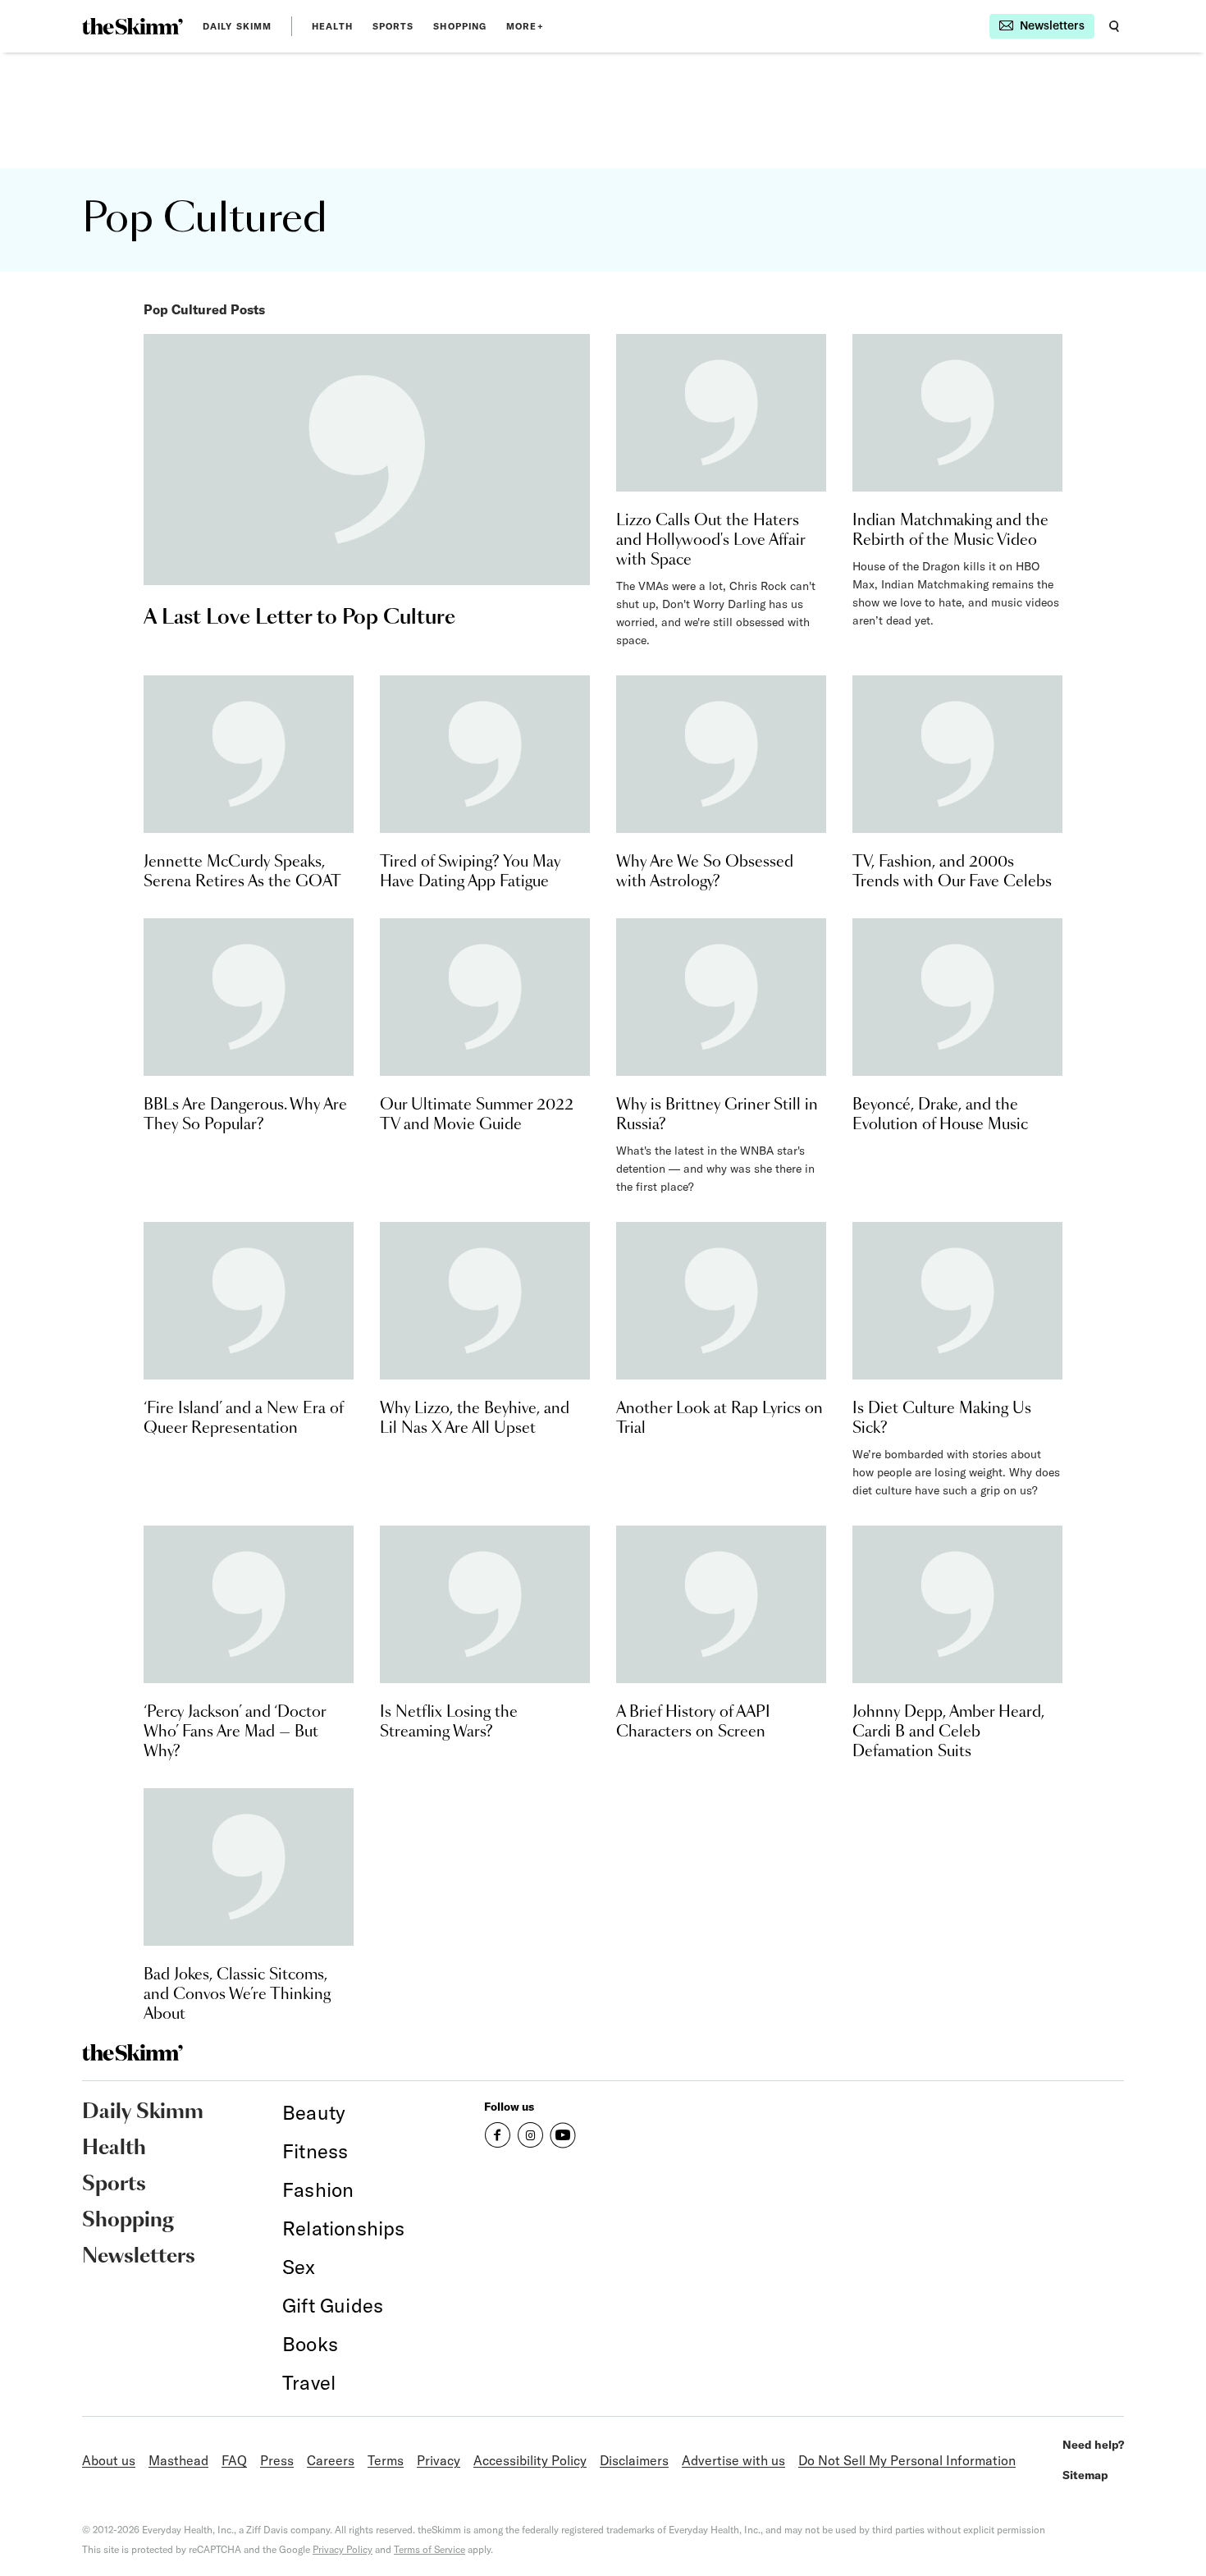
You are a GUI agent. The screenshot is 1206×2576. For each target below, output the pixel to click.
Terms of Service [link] (429, 2549)
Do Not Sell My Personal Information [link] (907, 2460)
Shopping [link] (460, 26)
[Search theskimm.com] (1114, 26)
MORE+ (525, 26)
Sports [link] (393, 26)
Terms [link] (386, 2460)
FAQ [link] (234, 2460)
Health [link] (332, 26)
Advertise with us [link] (733, 2460)
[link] (132, 26)
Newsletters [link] (139, 2257)
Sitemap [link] (1085, 2475)
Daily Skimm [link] (237, 26)
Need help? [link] (1093, 2445)
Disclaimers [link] (634, 2460)
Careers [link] (331, 2460)
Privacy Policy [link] (343, 2549)
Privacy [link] (439, 2460)
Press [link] (277, 2460)
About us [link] (109, 2460)
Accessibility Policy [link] (530, 2460)
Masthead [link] (178, 2460)
